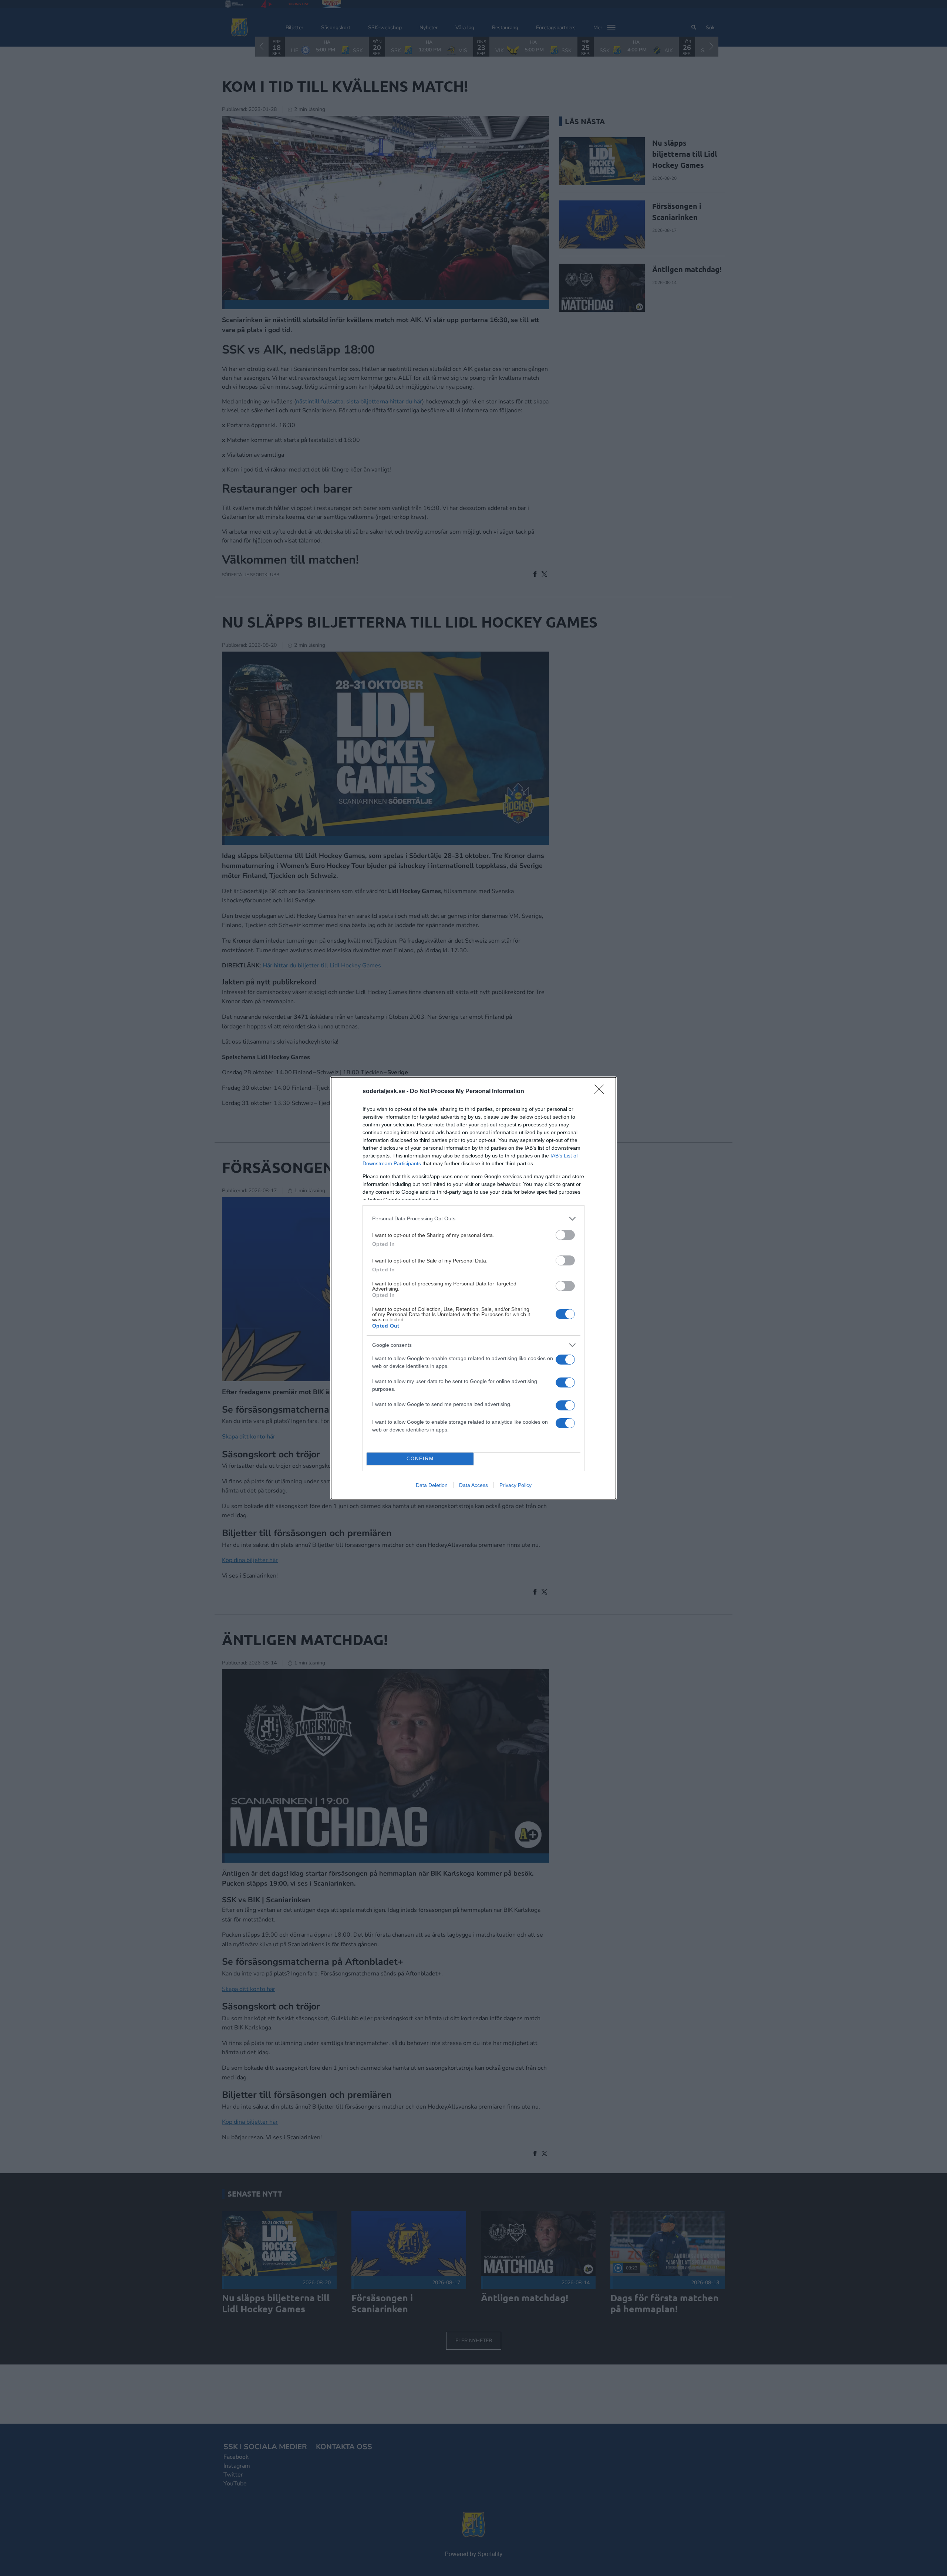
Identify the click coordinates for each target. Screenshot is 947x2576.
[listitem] (473, 1219)
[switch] (565, 1235)
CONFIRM (420, 1459)
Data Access (473, 1485)
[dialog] (473, 1288)
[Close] (601, 1092)
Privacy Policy (515, 1485)
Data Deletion (432, 1485)
